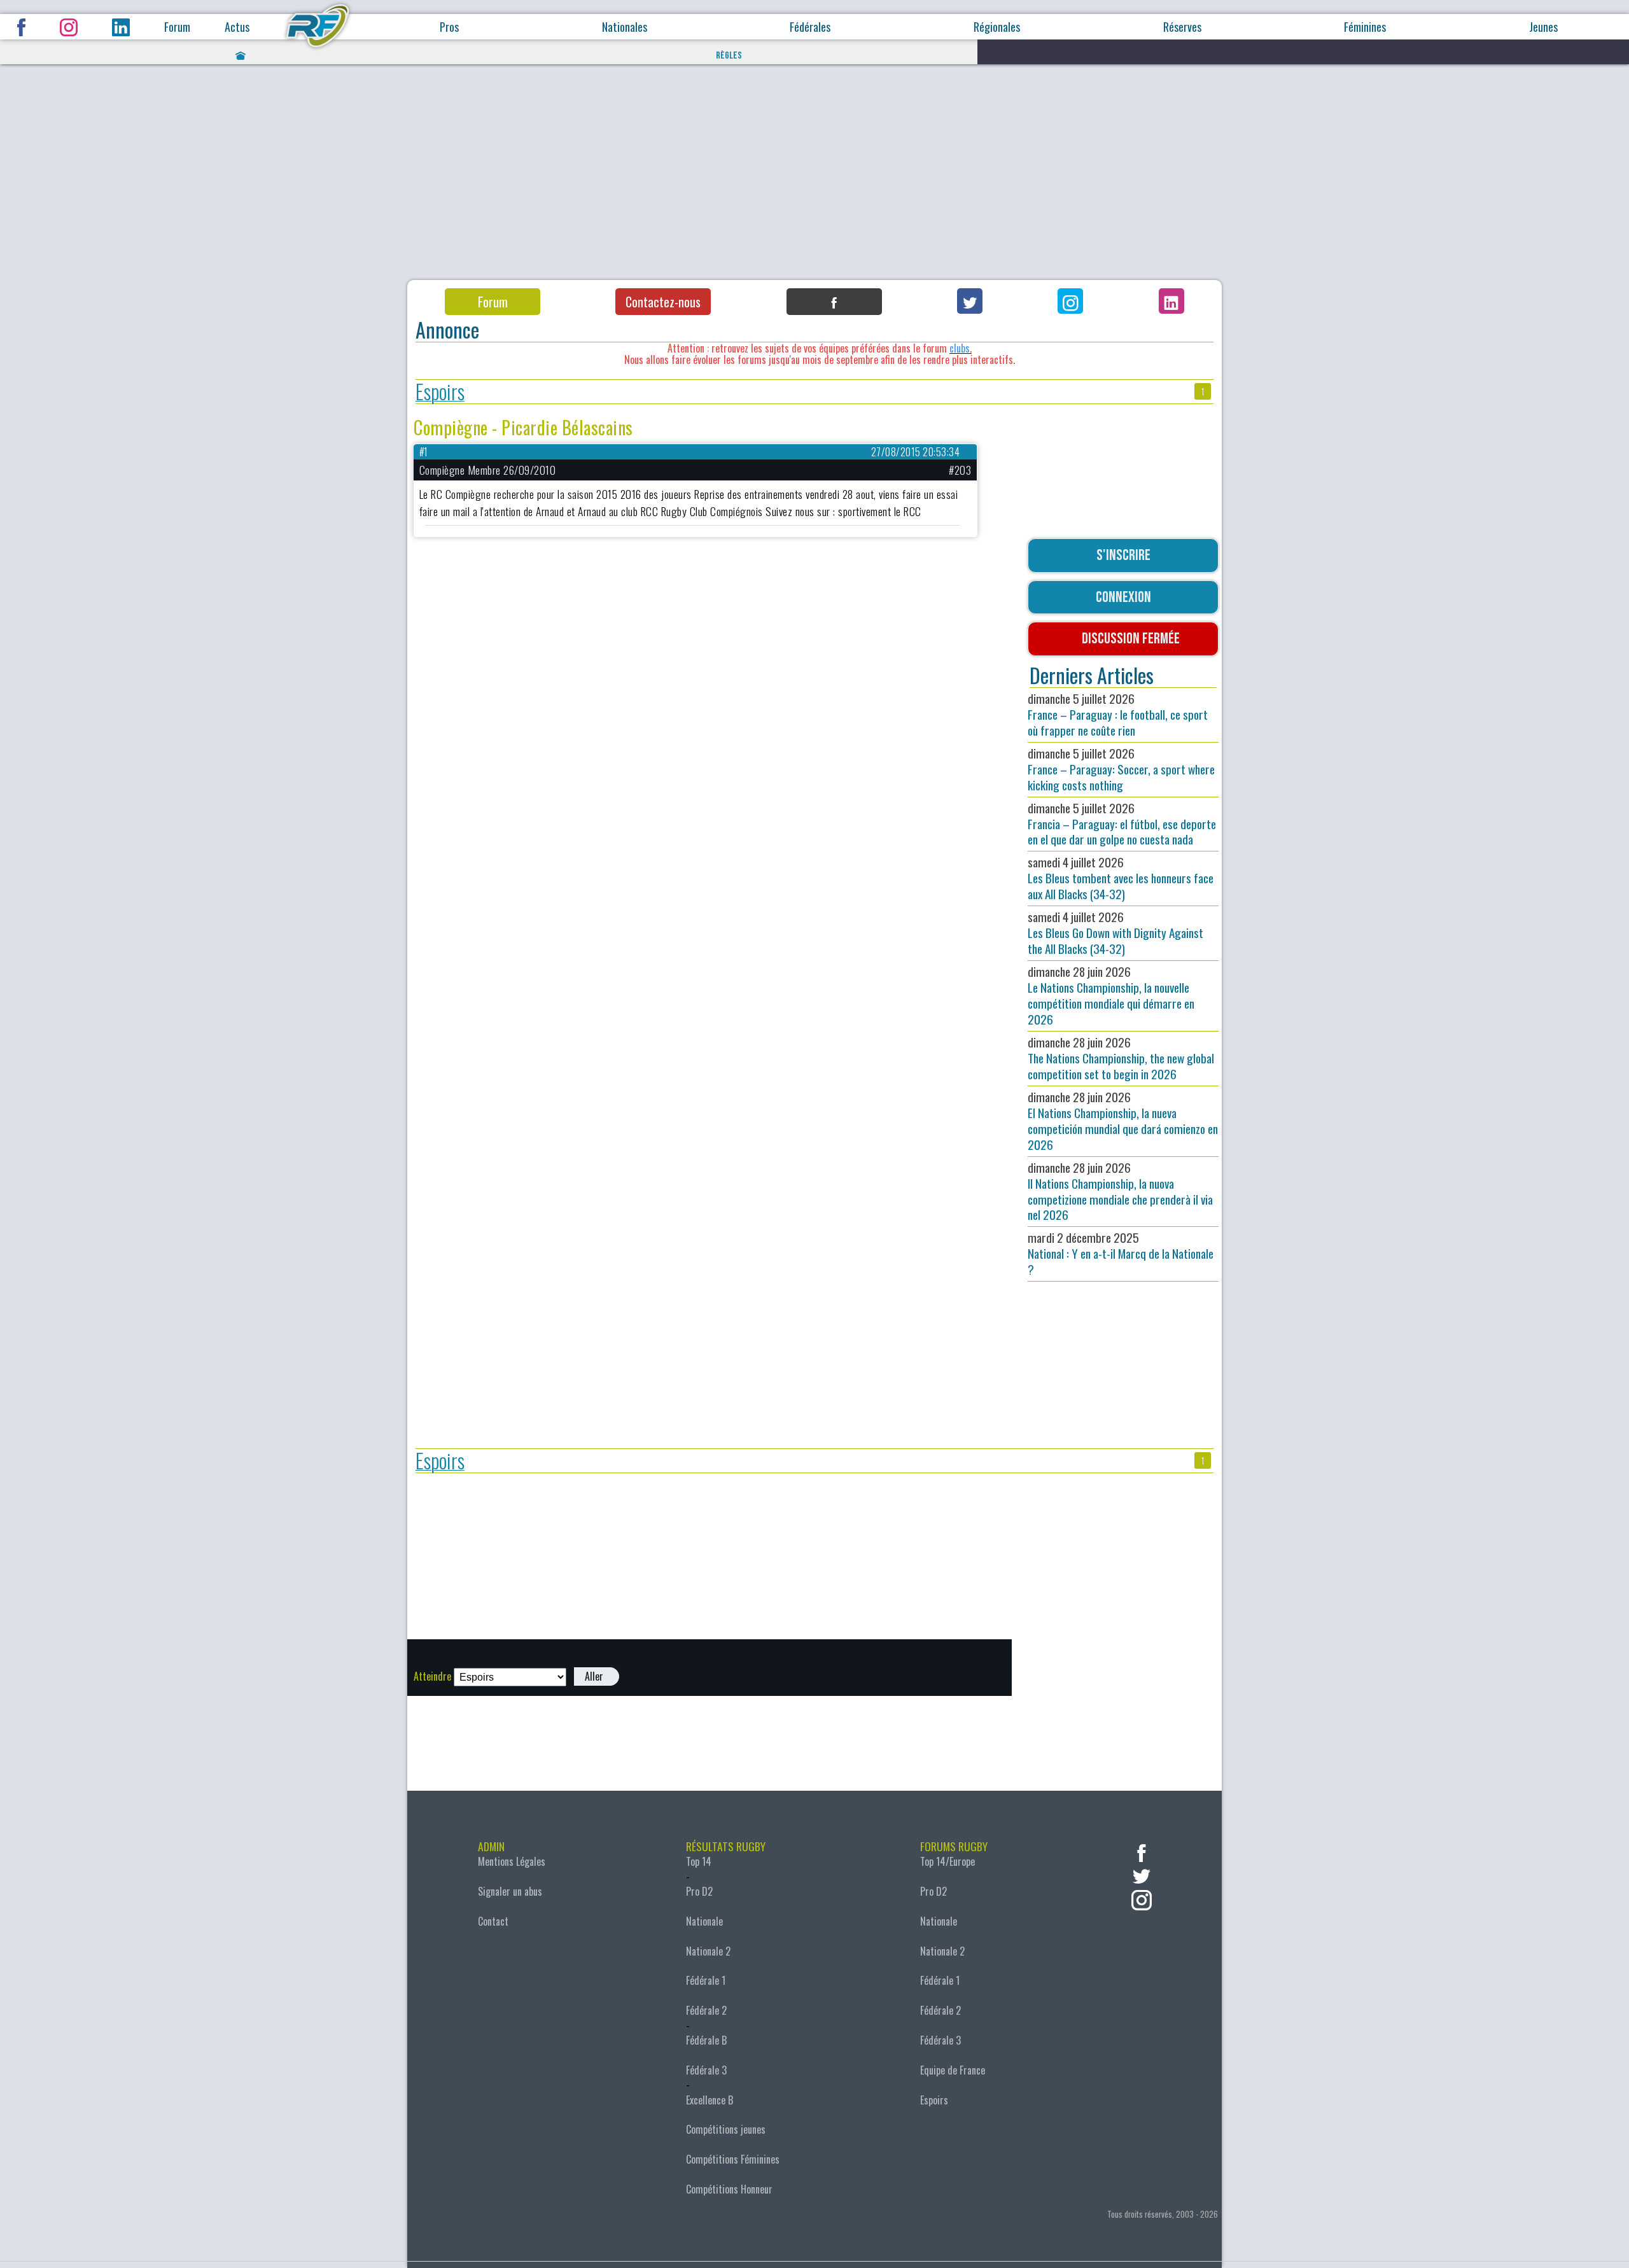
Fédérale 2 (706, 2010)
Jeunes (1543, 27)
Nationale (704, 1921)
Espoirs (440, 392)
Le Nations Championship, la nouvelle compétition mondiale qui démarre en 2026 (1111, 995)
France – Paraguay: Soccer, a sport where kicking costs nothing (1121, 769)
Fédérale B (706, 2040)
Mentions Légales (512, 1861)
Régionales (997, 27)
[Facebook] (834, 302)
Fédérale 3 (706, 2070)
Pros (449, 27)
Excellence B (710, 2100)
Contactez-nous (663, 302)
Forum (177, 27)
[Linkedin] (1171, 301)
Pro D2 (699, 1891)
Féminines (1365, 27)
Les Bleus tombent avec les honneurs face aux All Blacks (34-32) (1121, 878)
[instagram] (1142, 1899)
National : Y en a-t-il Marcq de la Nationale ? (1121, 1253)
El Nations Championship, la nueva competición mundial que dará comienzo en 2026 (1123, 1121)
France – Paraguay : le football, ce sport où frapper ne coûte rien (1118, 714)
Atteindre (432, 1676)
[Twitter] (970, 301)
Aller (594, 1676)
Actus (237, 27)
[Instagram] (1070, 301)
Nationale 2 (708, 1951)
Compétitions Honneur (729, 2189)
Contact (493, 1921)
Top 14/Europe (947, 1861)
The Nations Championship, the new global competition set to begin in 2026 (1121, 1058)
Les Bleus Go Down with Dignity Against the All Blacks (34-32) (1115, 933)
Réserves (1182, 27)
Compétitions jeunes (726, 2129)
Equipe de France (953, 2070)
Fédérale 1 (706, 1980)
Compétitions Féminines (733, 2159)
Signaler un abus (510, 1891)
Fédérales (810, 27)
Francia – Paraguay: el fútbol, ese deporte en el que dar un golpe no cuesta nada (1122, 824)
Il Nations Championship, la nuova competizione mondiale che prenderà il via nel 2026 (1120, 1191)
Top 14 (699, 1861)
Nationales (625, 27)
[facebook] (1142, 1851)
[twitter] (1142, 1875)
